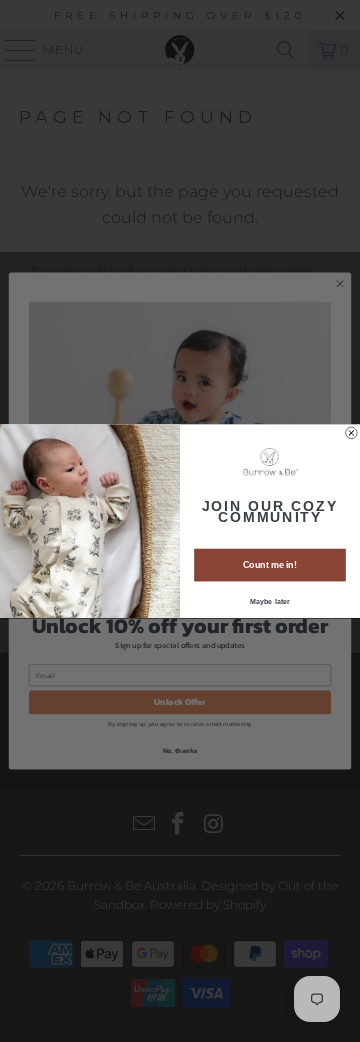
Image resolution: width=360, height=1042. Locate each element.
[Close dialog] (352, 433)
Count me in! (269, 565)
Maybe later (270, 601)
